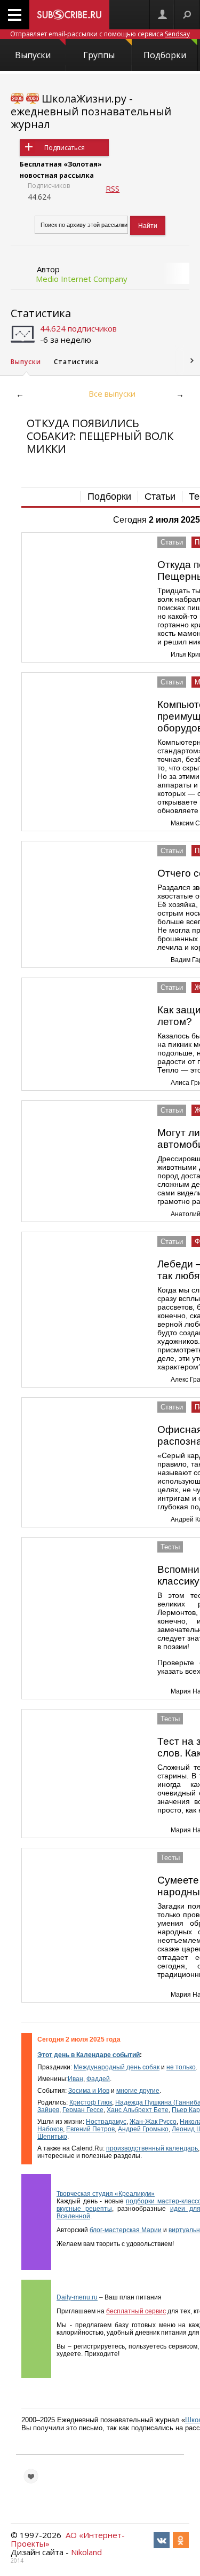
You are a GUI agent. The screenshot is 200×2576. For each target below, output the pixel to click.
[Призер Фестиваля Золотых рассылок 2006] (33, 99)
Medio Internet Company (82, 279)
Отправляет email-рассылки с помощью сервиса (100, 34)
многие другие (138, 2091)
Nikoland (86, 2552)
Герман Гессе (83, 2110)
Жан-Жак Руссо (153, 2122)
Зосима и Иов (89, 2091)
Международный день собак (117, 2067)
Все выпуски (112, 393)
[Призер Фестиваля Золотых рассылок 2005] (17, 99)
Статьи (160, 497)
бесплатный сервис (136, 2311)
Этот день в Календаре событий (89, 2055)
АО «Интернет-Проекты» (68, 2539)
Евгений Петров (90, 2129)
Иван (75, 2079)
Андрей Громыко (143, 2129)
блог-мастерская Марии (126, 2230)
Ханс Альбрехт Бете (138, 2110)
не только (181, 2067)
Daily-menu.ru (77, 2297)
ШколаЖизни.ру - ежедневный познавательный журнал (91, 111)
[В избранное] (31, 2476)
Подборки (165, 55)
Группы (99, 55)
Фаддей (98, 2079)
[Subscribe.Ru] (69, 15)
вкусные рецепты (84, 2209)
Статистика (41, 313)
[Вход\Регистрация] (162, 15)
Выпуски (33, 55)
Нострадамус (106, 2122)
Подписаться (65, 148)
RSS (113, 188)
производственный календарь (152, 2148)
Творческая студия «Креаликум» (106, 2194)
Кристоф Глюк (91, 2102)
